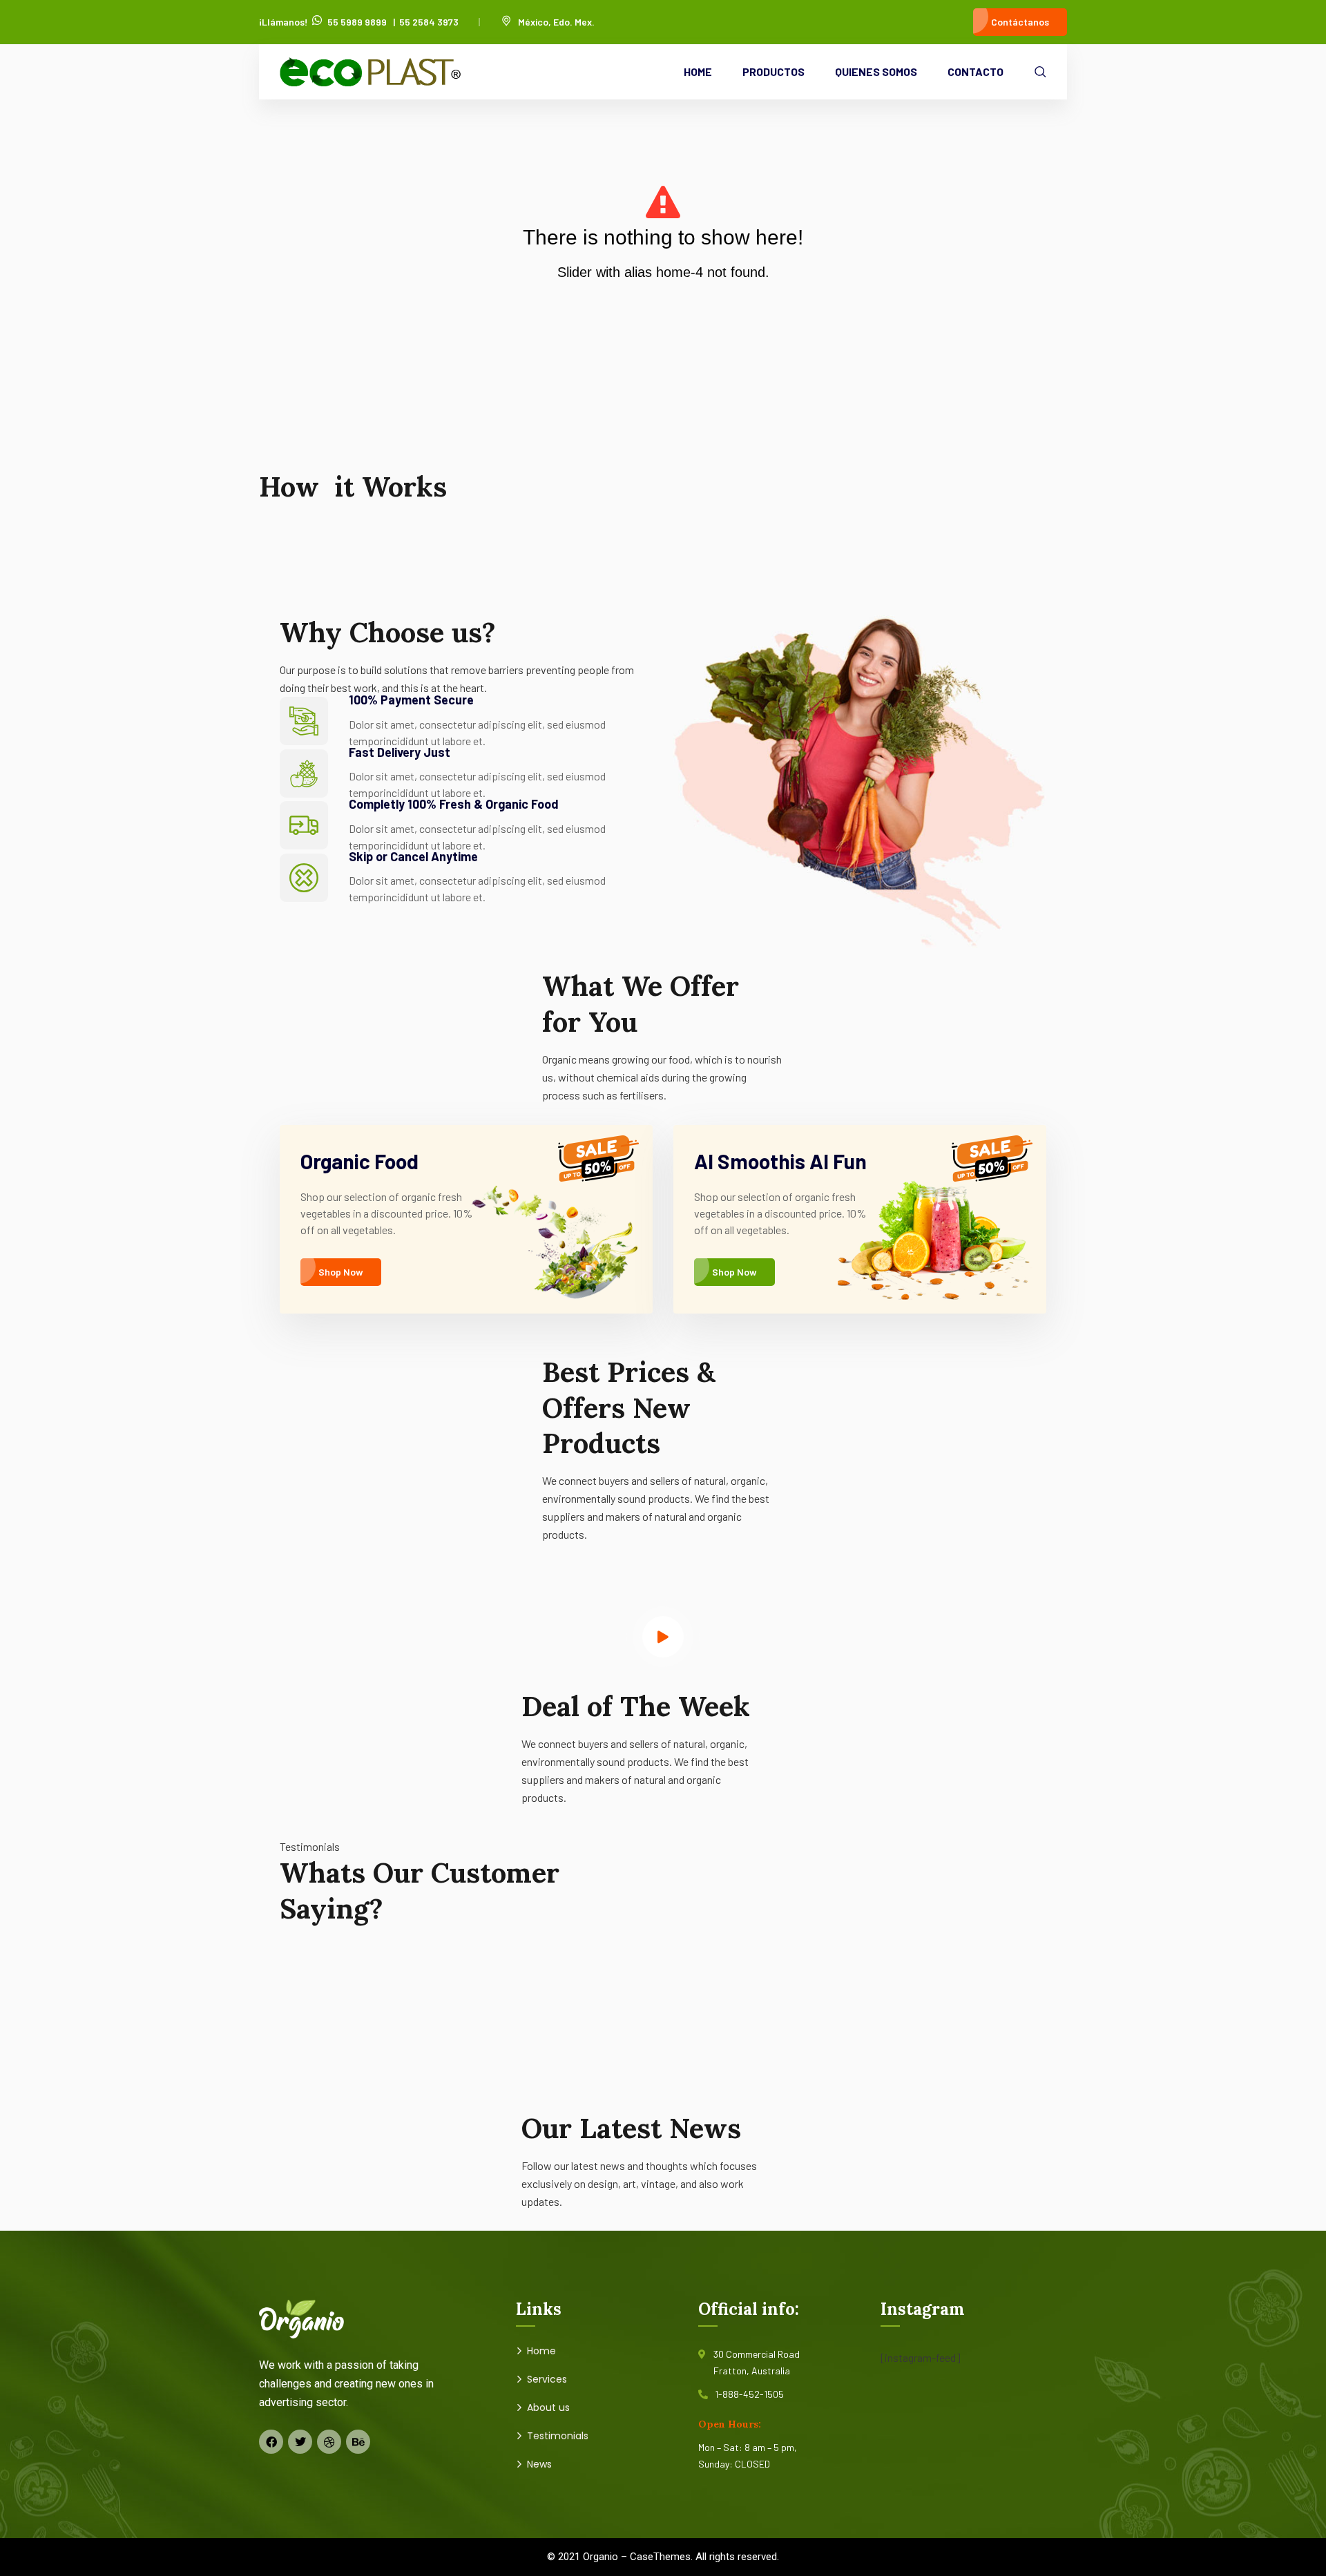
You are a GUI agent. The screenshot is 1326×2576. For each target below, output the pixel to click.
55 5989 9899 (357, 22)
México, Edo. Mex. (556, 22)
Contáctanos (1020, 22)
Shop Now (341, 1272)
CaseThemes (660, 2557)
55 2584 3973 (429, 22)
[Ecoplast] (370, 72)
